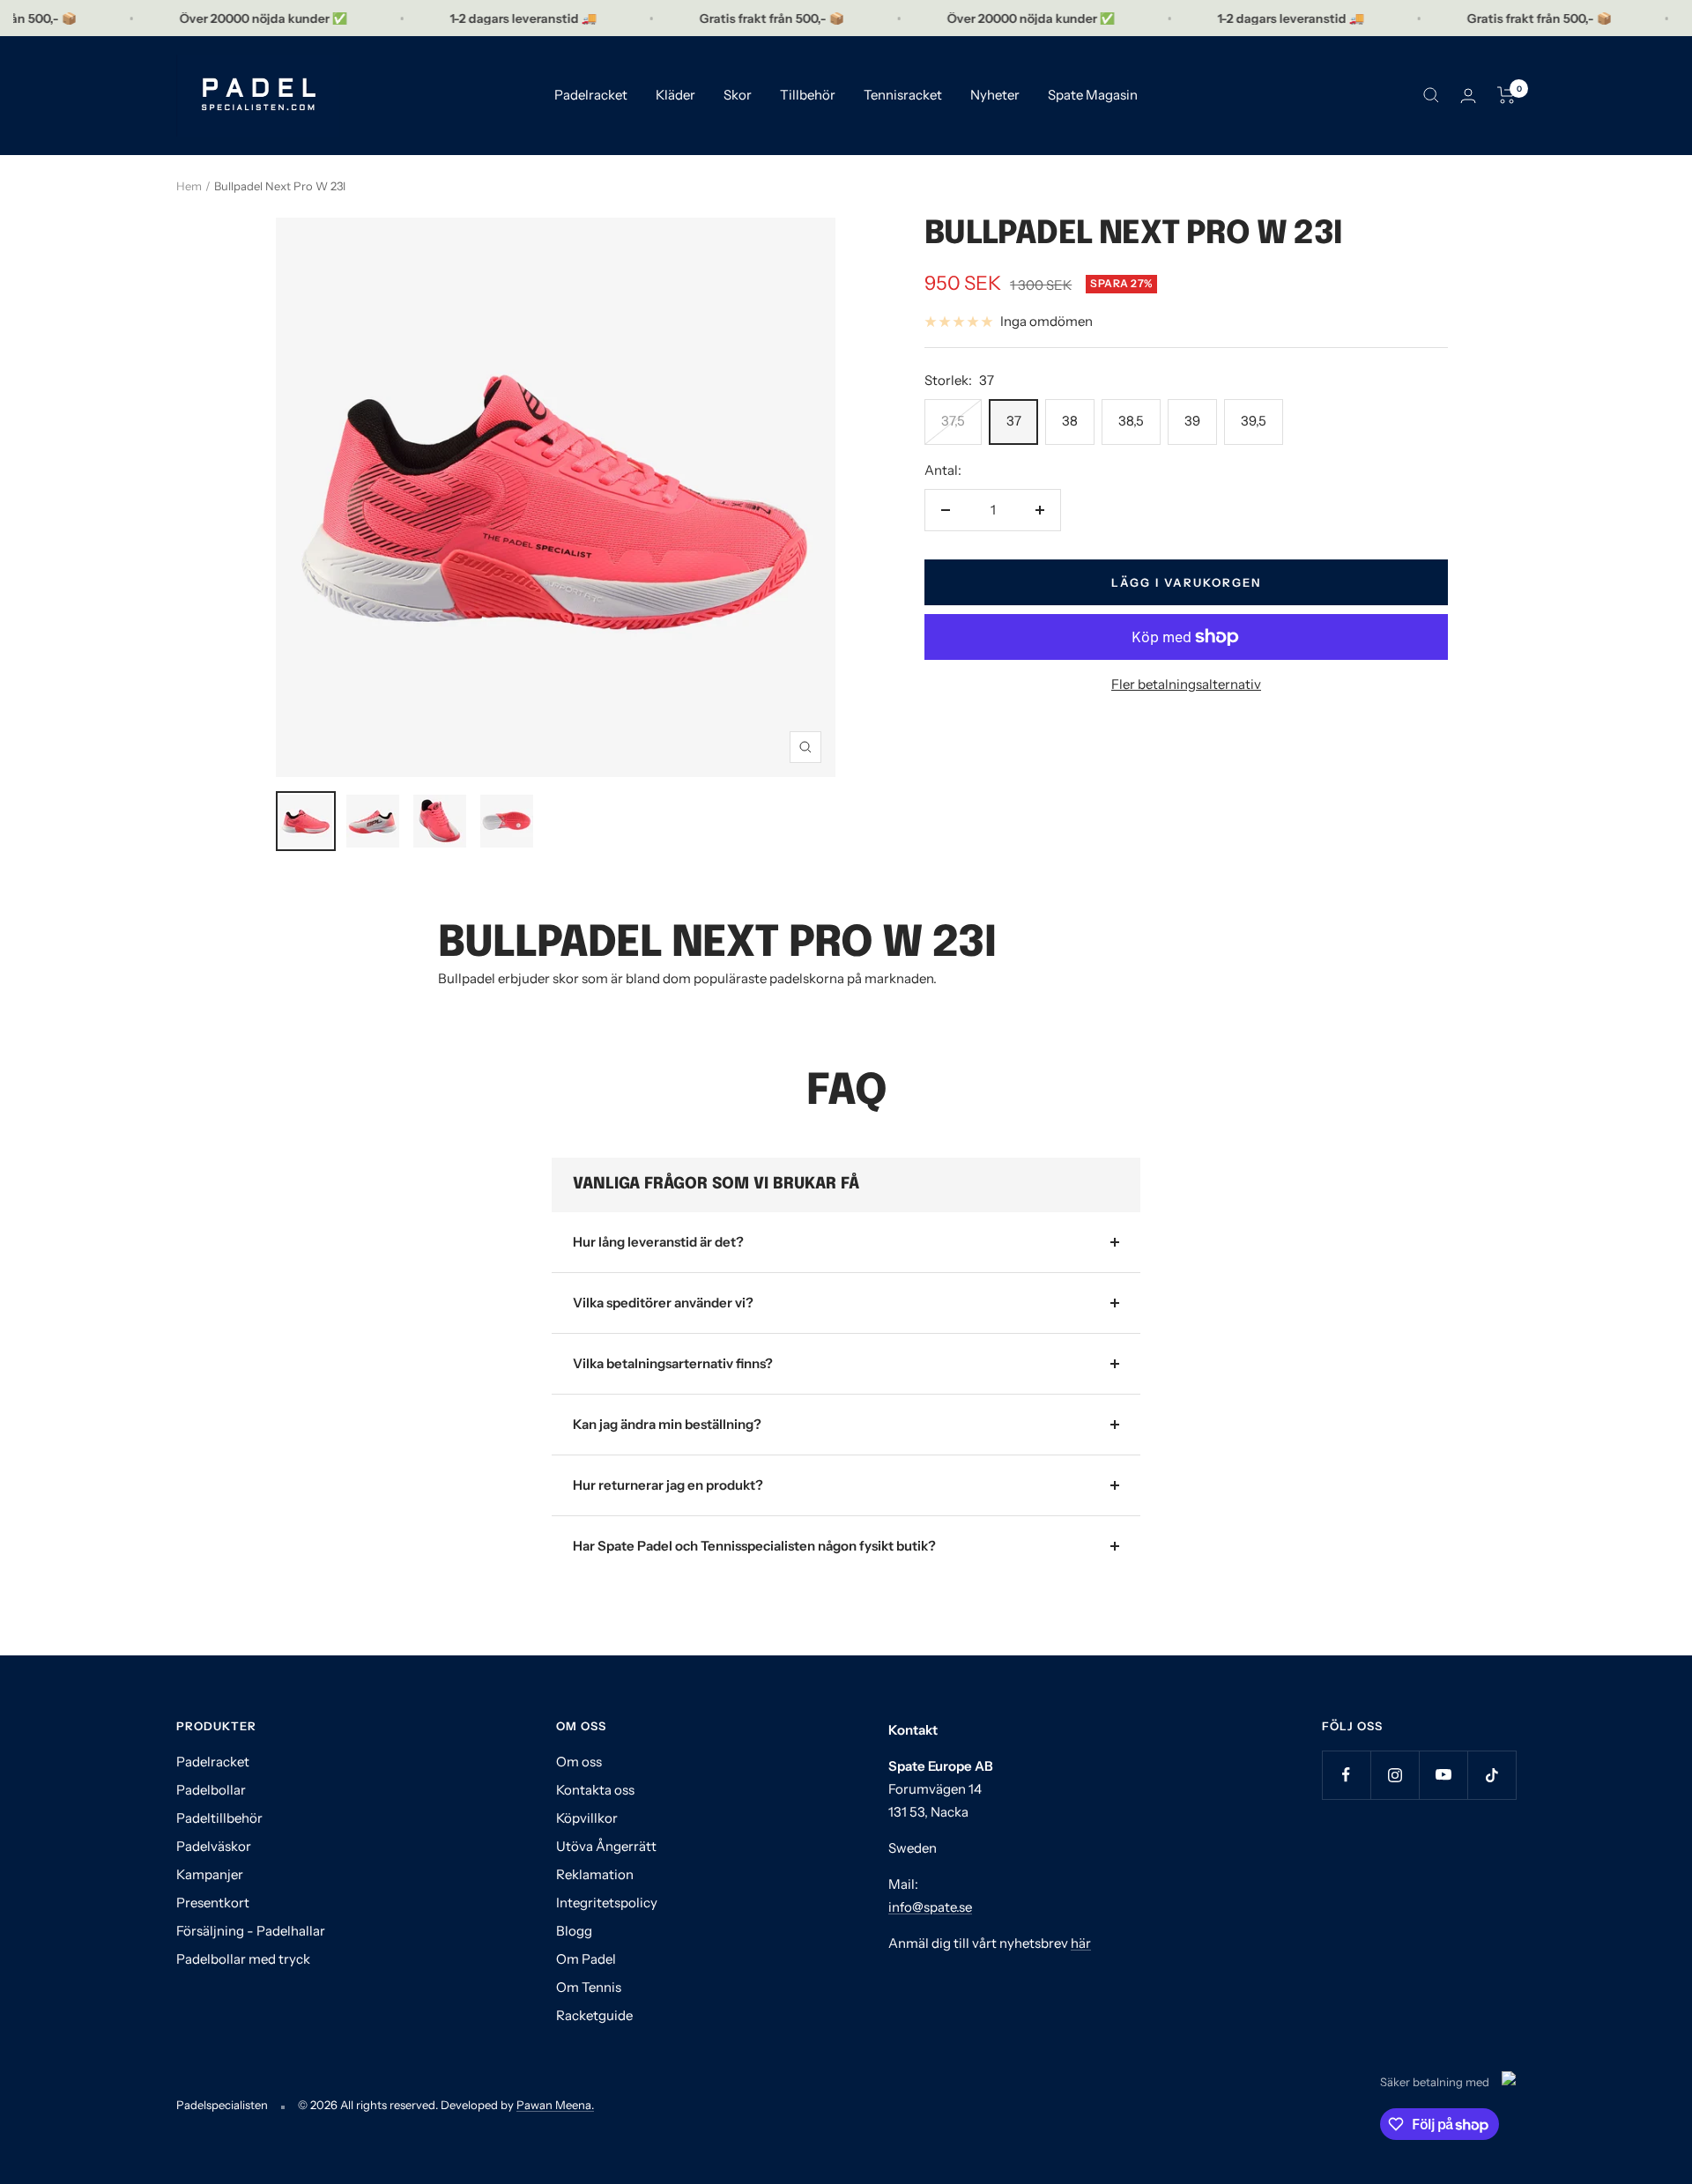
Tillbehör (808, 95)
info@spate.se (930, 1907)
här (1081, 1943)
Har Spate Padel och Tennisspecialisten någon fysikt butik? (754, 1546)
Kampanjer (210, 1874)
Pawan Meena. (555, 2105)
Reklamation (595, 1874)
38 (1070, 421)
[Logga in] (1468, 96)
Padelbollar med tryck (243, 1959)
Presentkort (213, 1903)
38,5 (1131, 421)
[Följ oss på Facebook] (1346, 1775)
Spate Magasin (1093, 95)
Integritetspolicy (607, 1903)
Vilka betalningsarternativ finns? (673, 1363)
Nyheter (995, 95)
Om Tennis (589, 1987)
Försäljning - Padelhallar (251, 1931)
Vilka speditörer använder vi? (663, 1303)
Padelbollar (211, 1790)
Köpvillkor (587, 1818)
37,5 (953, 421)
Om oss (579, 1762)
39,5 (1254, 421)
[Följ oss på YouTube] (1443, 1775)
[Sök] (1431, 95)
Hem (189, 186)
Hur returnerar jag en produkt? (668, 1485)
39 (1192, 421)
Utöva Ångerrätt (606, 1846)
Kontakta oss (595, 1790)
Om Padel (586, 1959)
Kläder (675, 95)
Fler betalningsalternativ (1186, 684)
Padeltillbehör (219, 1818)
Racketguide (594, 2015)
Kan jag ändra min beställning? (667, 1424)
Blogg (574, 1931)
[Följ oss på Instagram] (1395, 1775)
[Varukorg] (1506, 95)
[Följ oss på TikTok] (1492, 1775)
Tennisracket (903, 95)
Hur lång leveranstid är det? (658, 1242)
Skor (738, 95)
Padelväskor (214, 1846)
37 (1014, 421)
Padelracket (591, 95)
